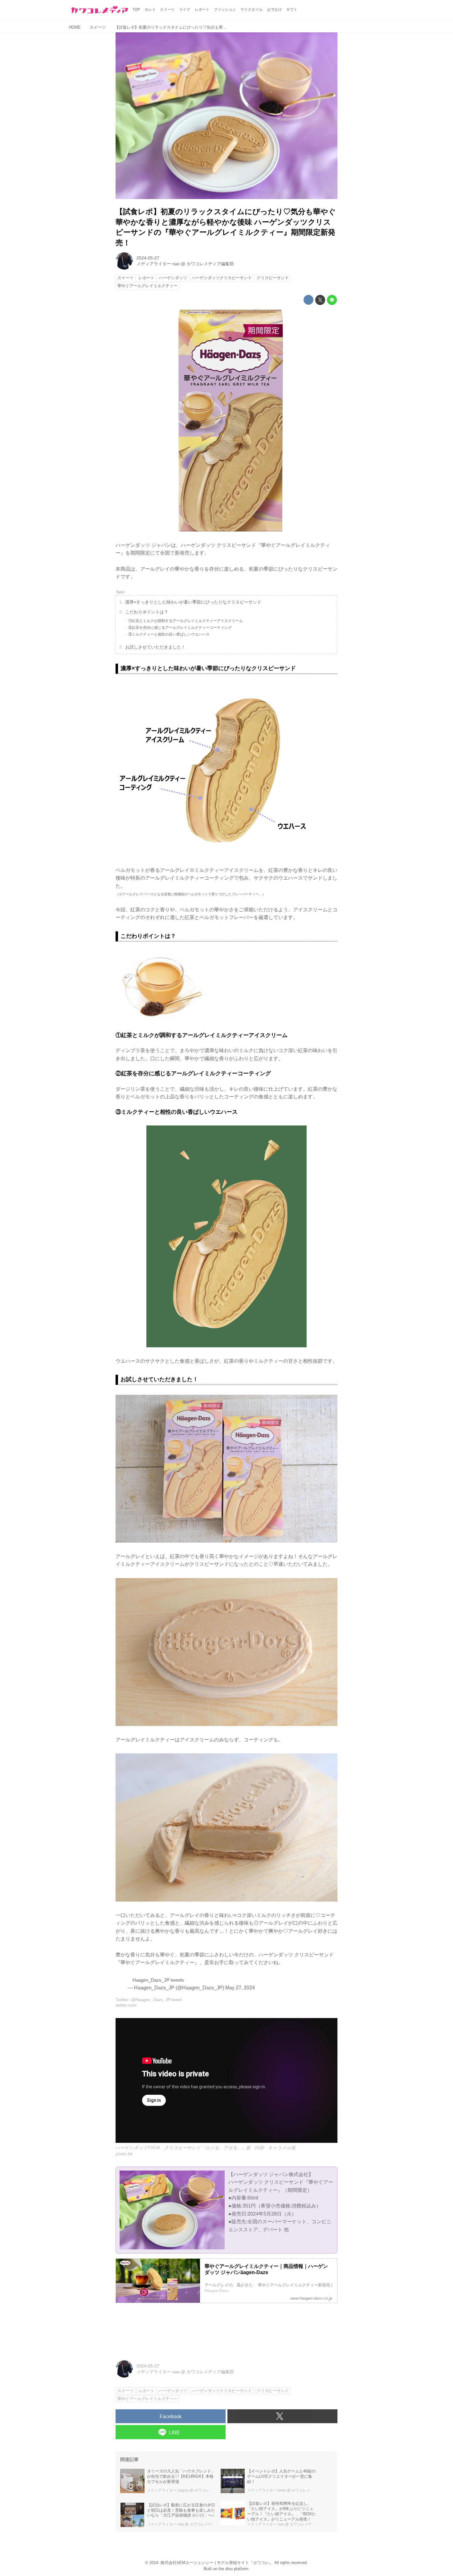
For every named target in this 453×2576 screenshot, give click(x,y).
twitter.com (126, 2005)
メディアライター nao (158, 264)
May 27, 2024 (240, 1988)
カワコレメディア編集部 (210, 264)
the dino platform (233, 2569)
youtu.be (124, 2154)
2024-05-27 (148, 258)
